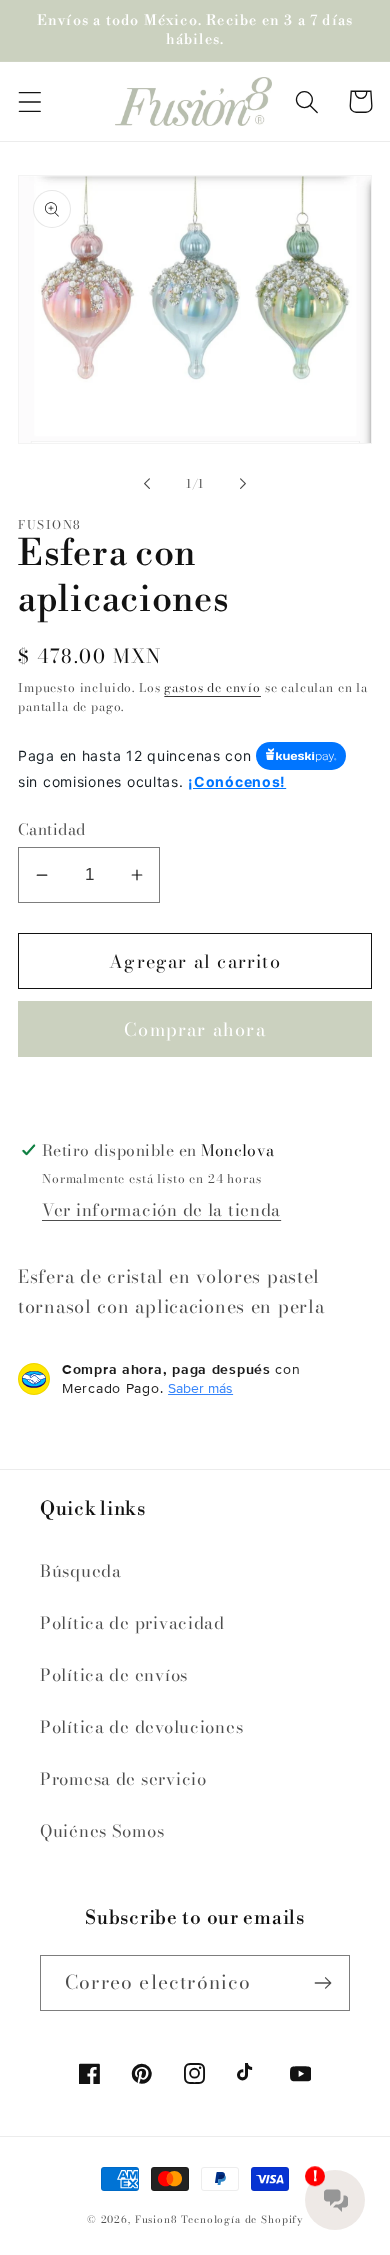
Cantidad (52, 829)
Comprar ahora (195, 1029)
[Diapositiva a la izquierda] (147, 484)
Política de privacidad (132, 1623)
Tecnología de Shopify (242, 2219)
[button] (30, 101)
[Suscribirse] (322, 1983)
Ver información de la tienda (161, 1210)
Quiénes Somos (102, 1831)
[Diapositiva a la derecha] (243, 484)
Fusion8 (156, 2219)
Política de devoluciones (141, 1727)
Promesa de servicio (123, 1779)
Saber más (200, 1388)
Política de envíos (114, 1675)
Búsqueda (81, 1571)
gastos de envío (212, 687)
